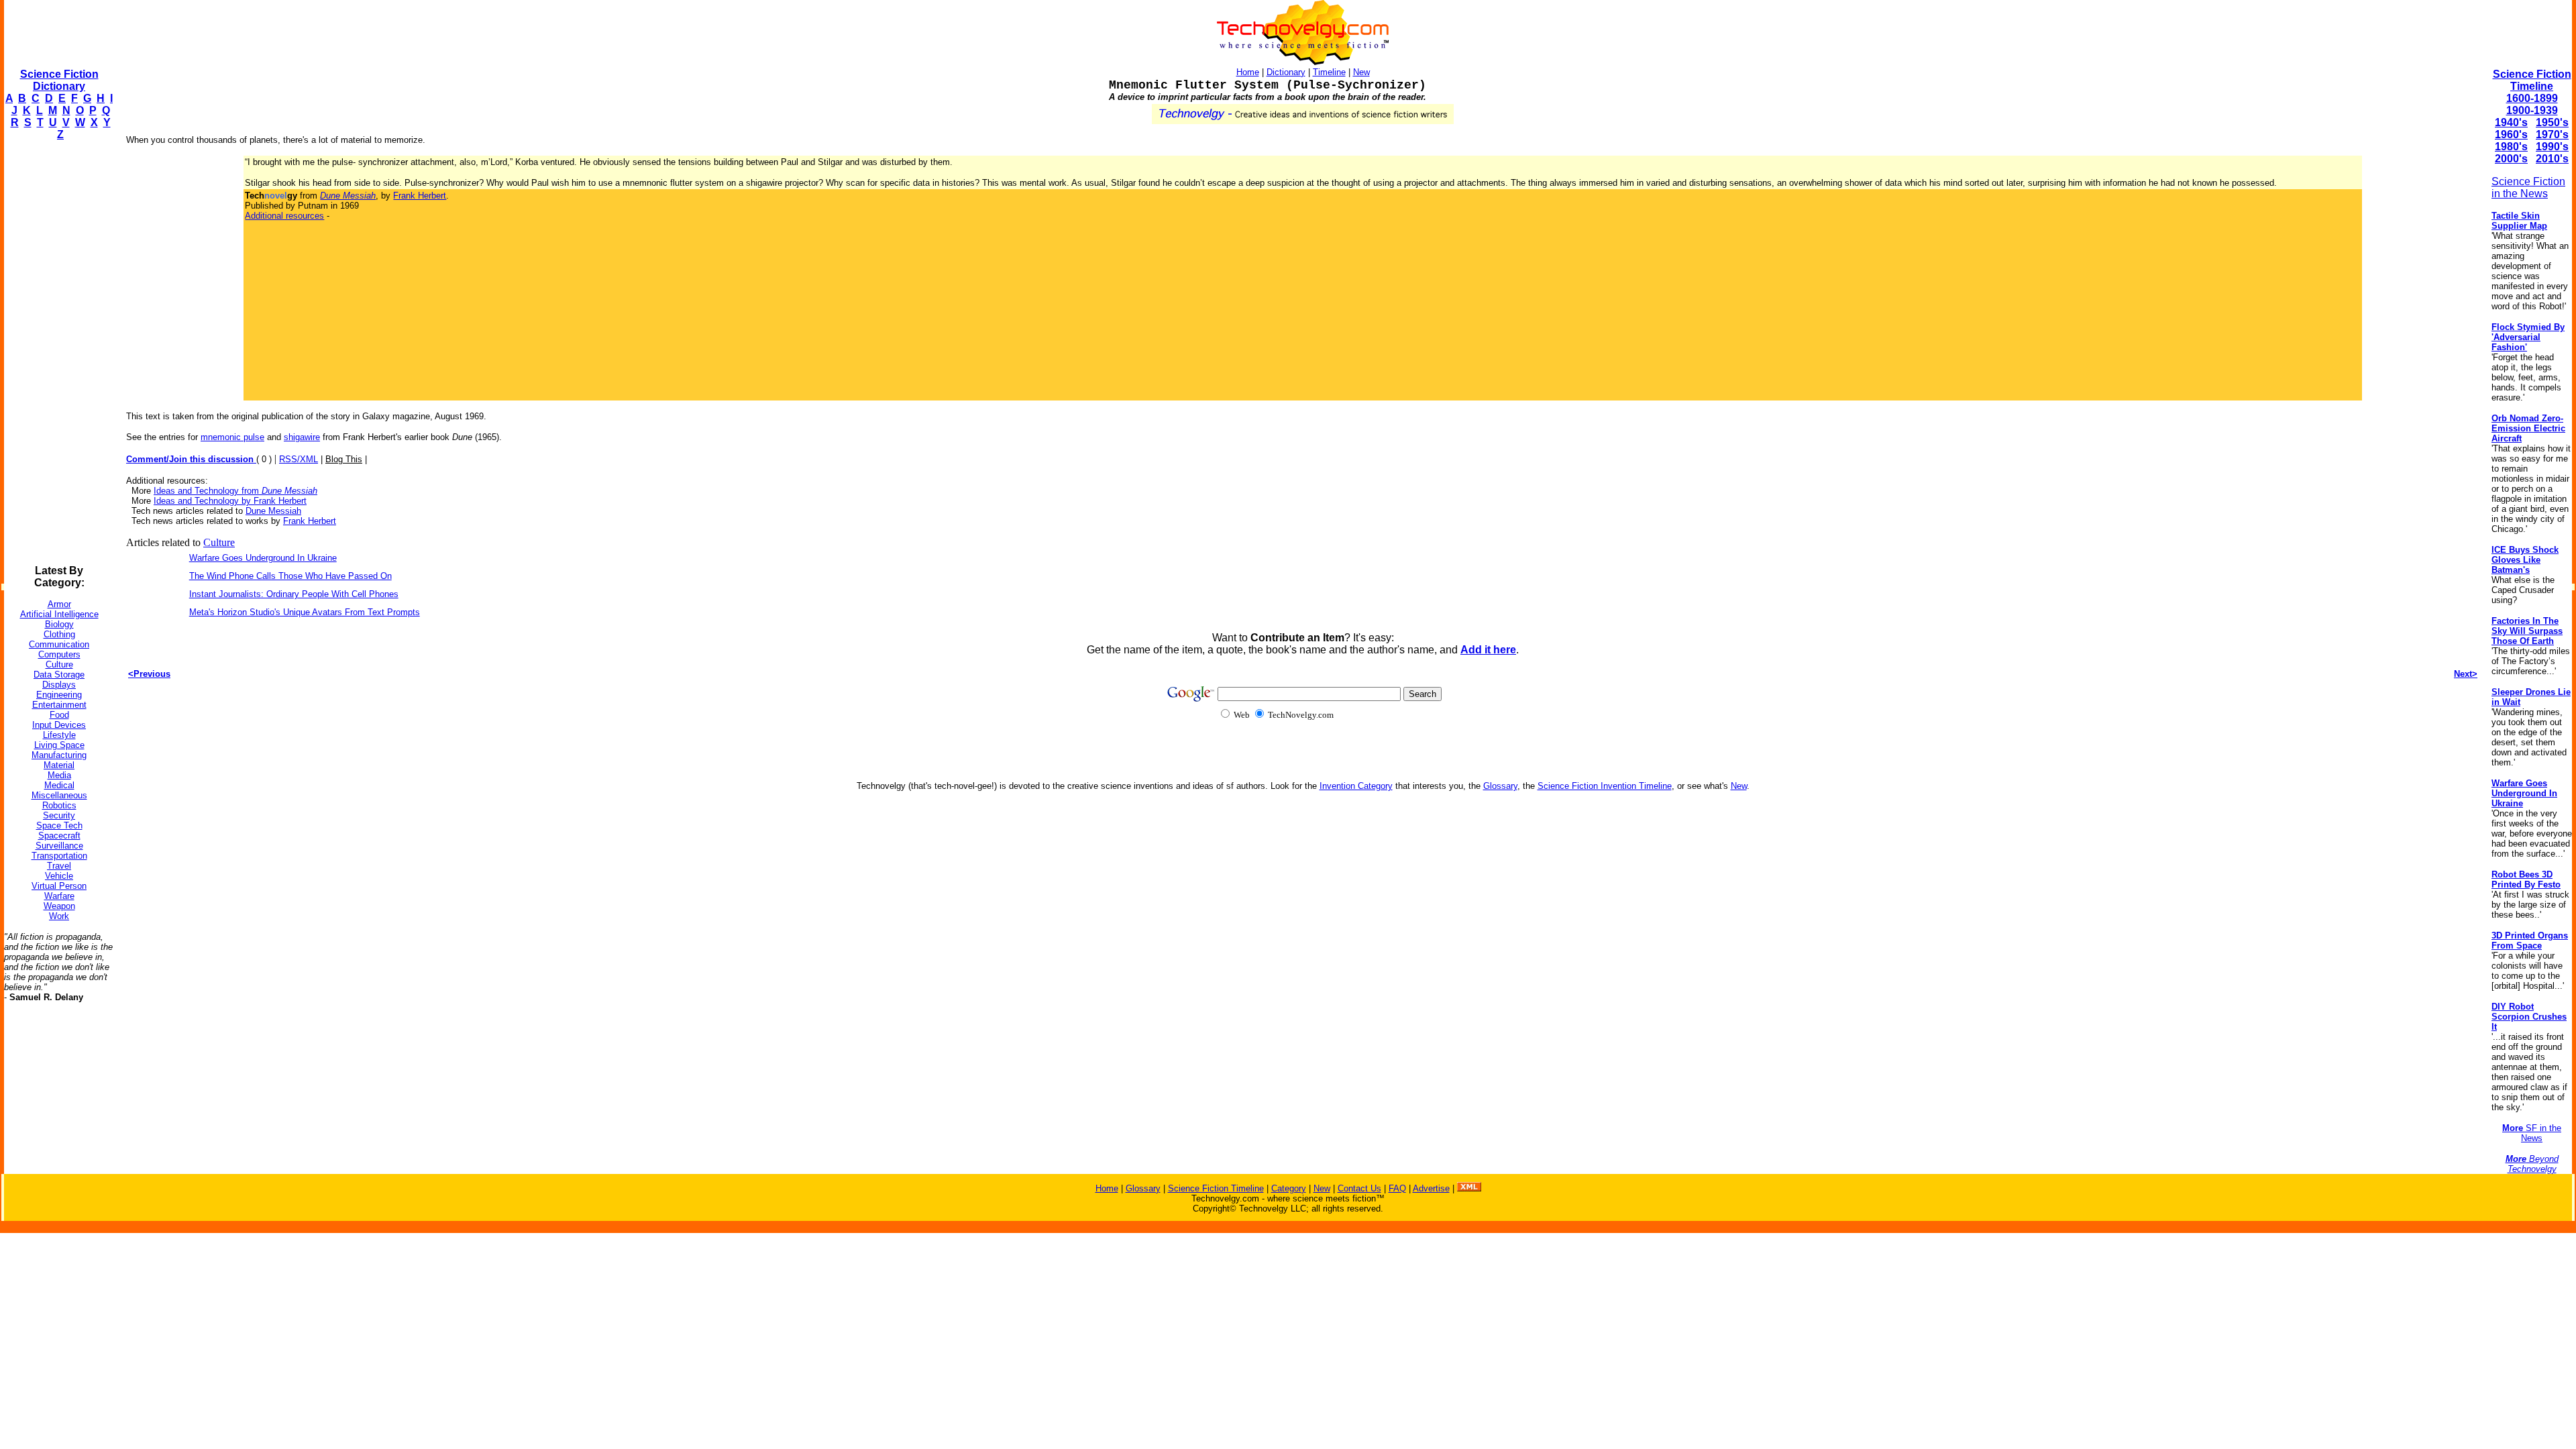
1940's (2511, 122)
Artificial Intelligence (59, 614)
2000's (2511, 159)
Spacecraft (59, 836)
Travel (59, 866)
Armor (59, 604)
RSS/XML (299, 459)
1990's (2552, 147)
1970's (2552, 135)
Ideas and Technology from (235, 491)
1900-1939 (2532, 110)
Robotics (59, 805)
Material (59, 765)
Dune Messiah (273, 511)
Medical (59, 785)
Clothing (59, 634)
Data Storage (59, 675)
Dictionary (1286, 72)
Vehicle (59, 876)
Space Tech (59, 825)
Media (59, 775)
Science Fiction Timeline (2532, 80)
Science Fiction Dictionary (59, 80)
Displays (59, 685)
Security (59, 815)
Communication (59, 644)
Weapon (59, 906)
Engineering (59, 695)
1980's (2511, 147)
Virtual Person (59, 886)
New (1361, 72)
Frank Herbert (420, 196)
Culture (59, 664)
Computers (59, 654)
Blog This (344, 459)
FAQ (1397, 1188)
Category (1289, 1188)
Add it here (1488, 650)
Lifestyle (59, 735)
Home (1248, 72)
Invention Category (1356, 786)
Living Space (59, 745)
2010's (2552, 159)
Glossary (1500, 786)
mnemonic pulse (232, 437)
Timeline (1329, 72)
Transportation (59, 856)
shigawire (302, 437)
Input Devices (59, 725)
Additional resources (284, 216)
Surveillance (59, 846)
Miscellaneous (59, 795)
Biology (59, 624)
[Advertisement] (58, 353)
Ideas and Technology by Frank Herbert (230, 501)
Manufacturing (59, 755)
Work (59, 916)
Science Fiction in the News (2528, 187)
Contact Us (1359, 1188)
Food (59, 715)
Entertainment (59, 705)
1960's (2511, 135)
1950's (2552, 122)
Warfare (59, 896)
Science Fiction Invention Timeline (1605, 786)
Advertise (1431, 1188)
